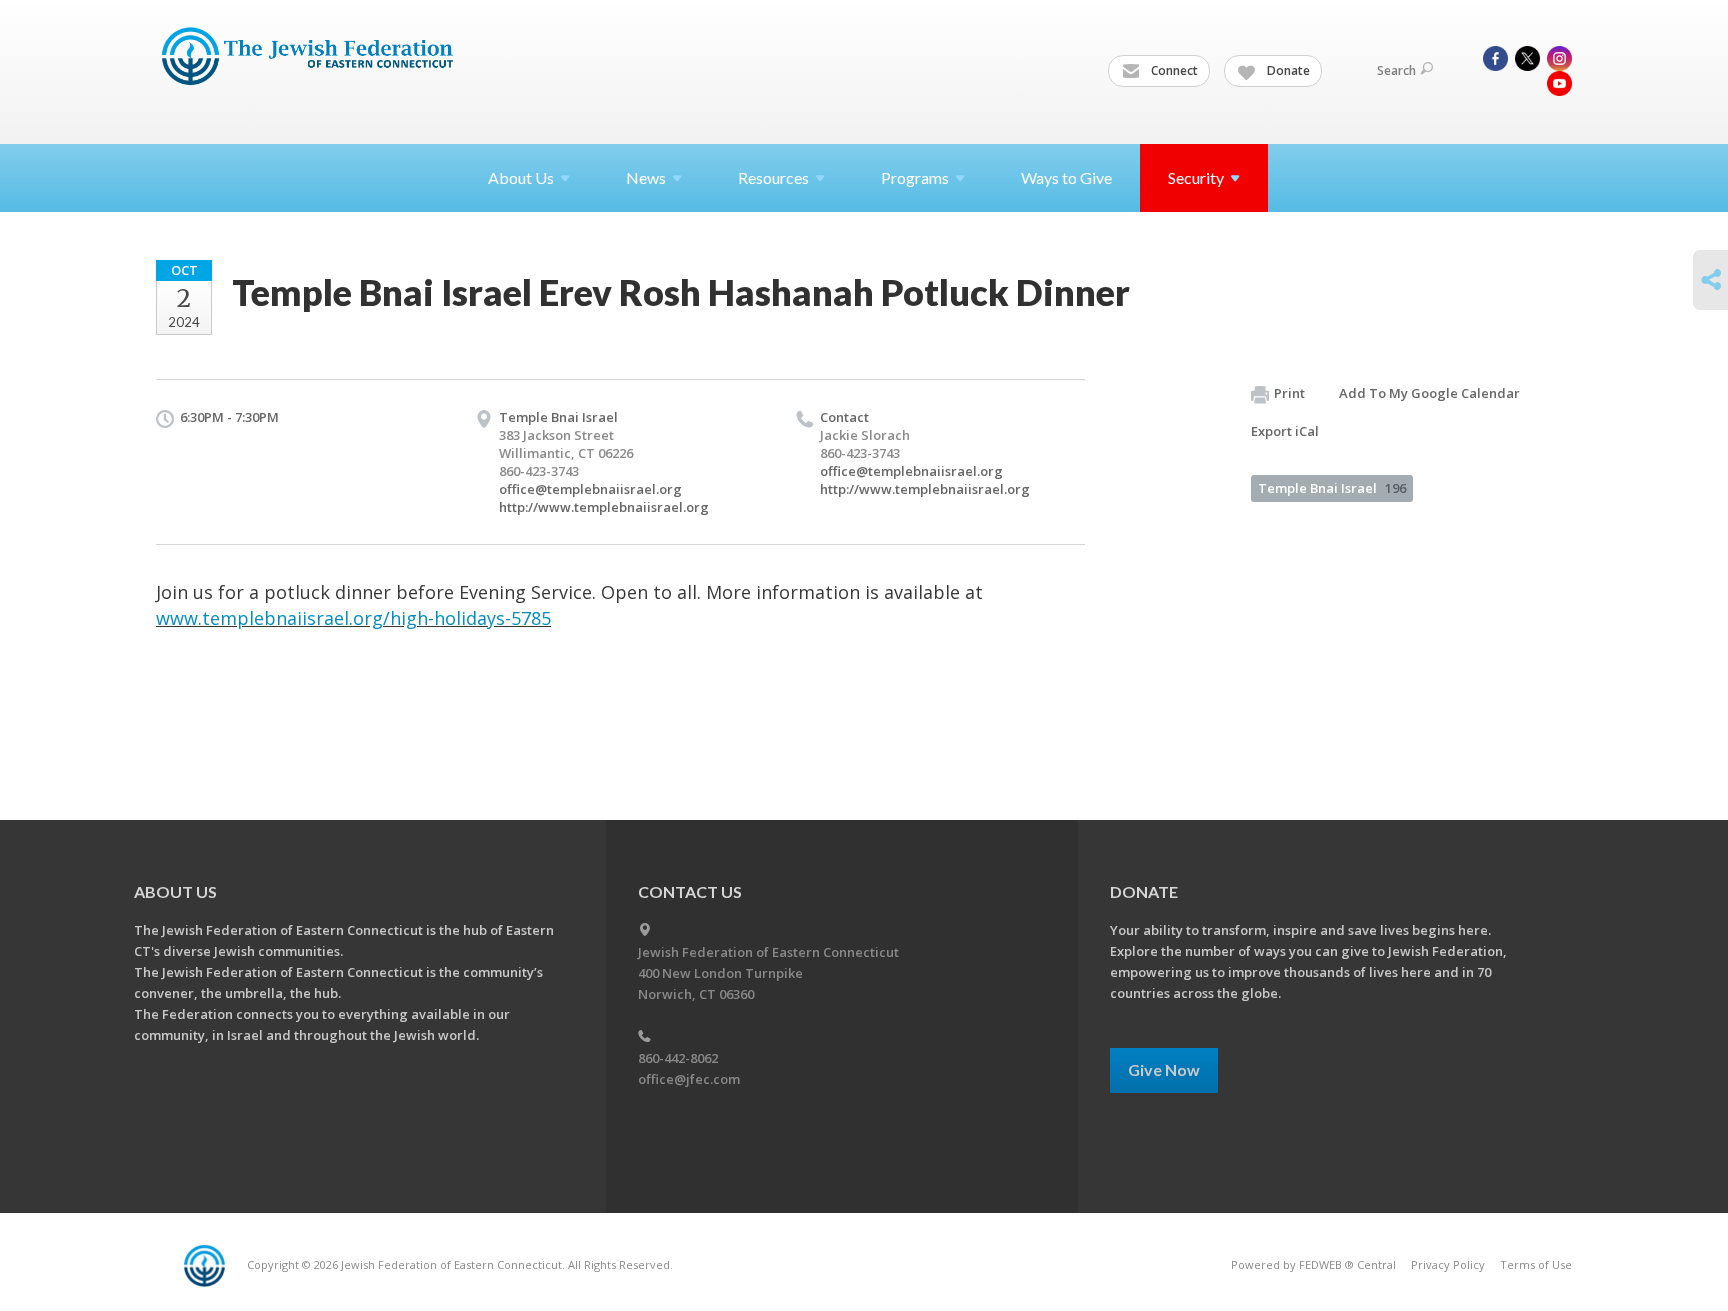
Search (1396, 70)
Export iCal (1285, 431)
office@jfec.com (689, 1079)
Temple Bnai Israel (1332, 488)
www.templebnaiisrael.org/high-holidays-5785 (353, 618)
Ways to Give (1066, 177)
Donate (1287, 70)
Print (1289, 393)
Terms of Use (1536, 1264)
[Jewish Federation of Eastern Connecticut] (309, 57)
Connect (1173, 70)
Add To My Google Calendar (1429, 393)
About (521, 177)
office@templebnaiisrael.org (590, 489)
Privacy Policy (1448, 1264)
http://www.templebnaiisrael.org (604, 507)
